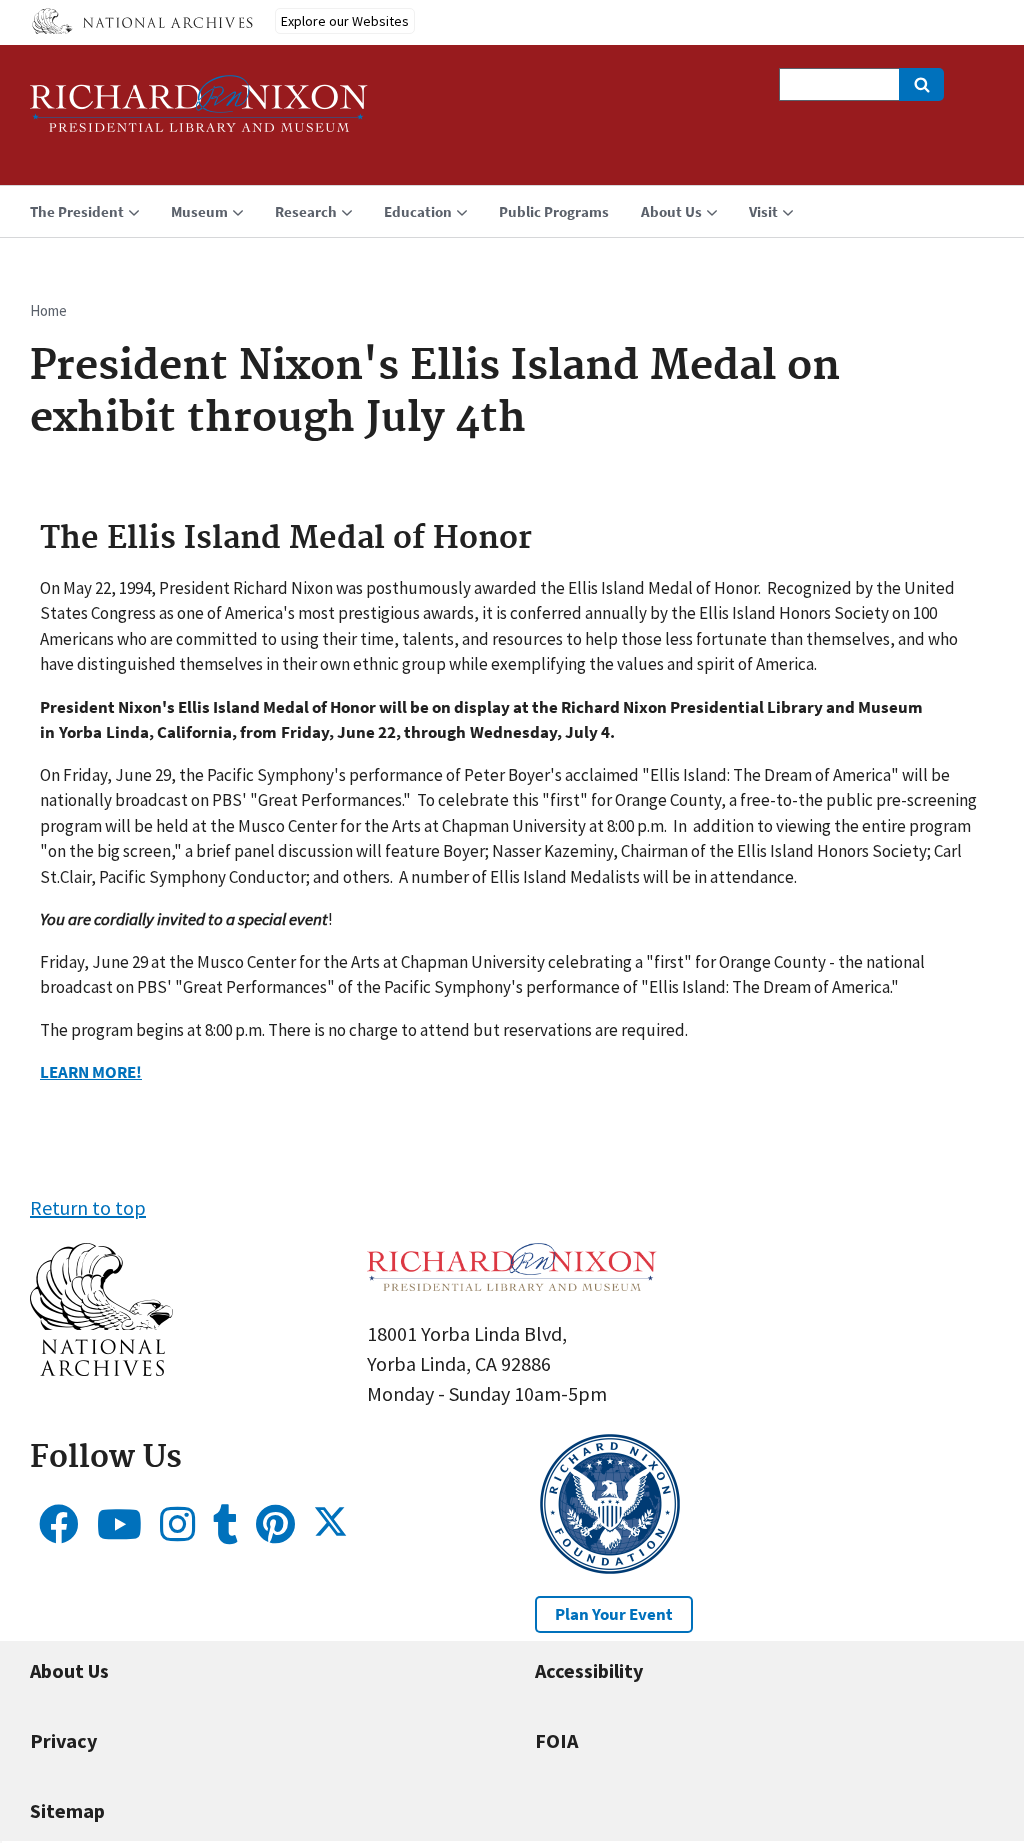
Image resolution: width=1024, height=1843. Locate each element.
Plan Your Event (614, 1614)
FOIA (556, 1740)
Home (48, 310)
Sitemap (67, 1810)
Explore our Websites (345, 21)
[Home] (199, 112)
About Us (69, 1670)
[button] (101, 1368)
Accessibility (589, 1670)
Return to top (88, 1207)
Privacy (63, 1740)
